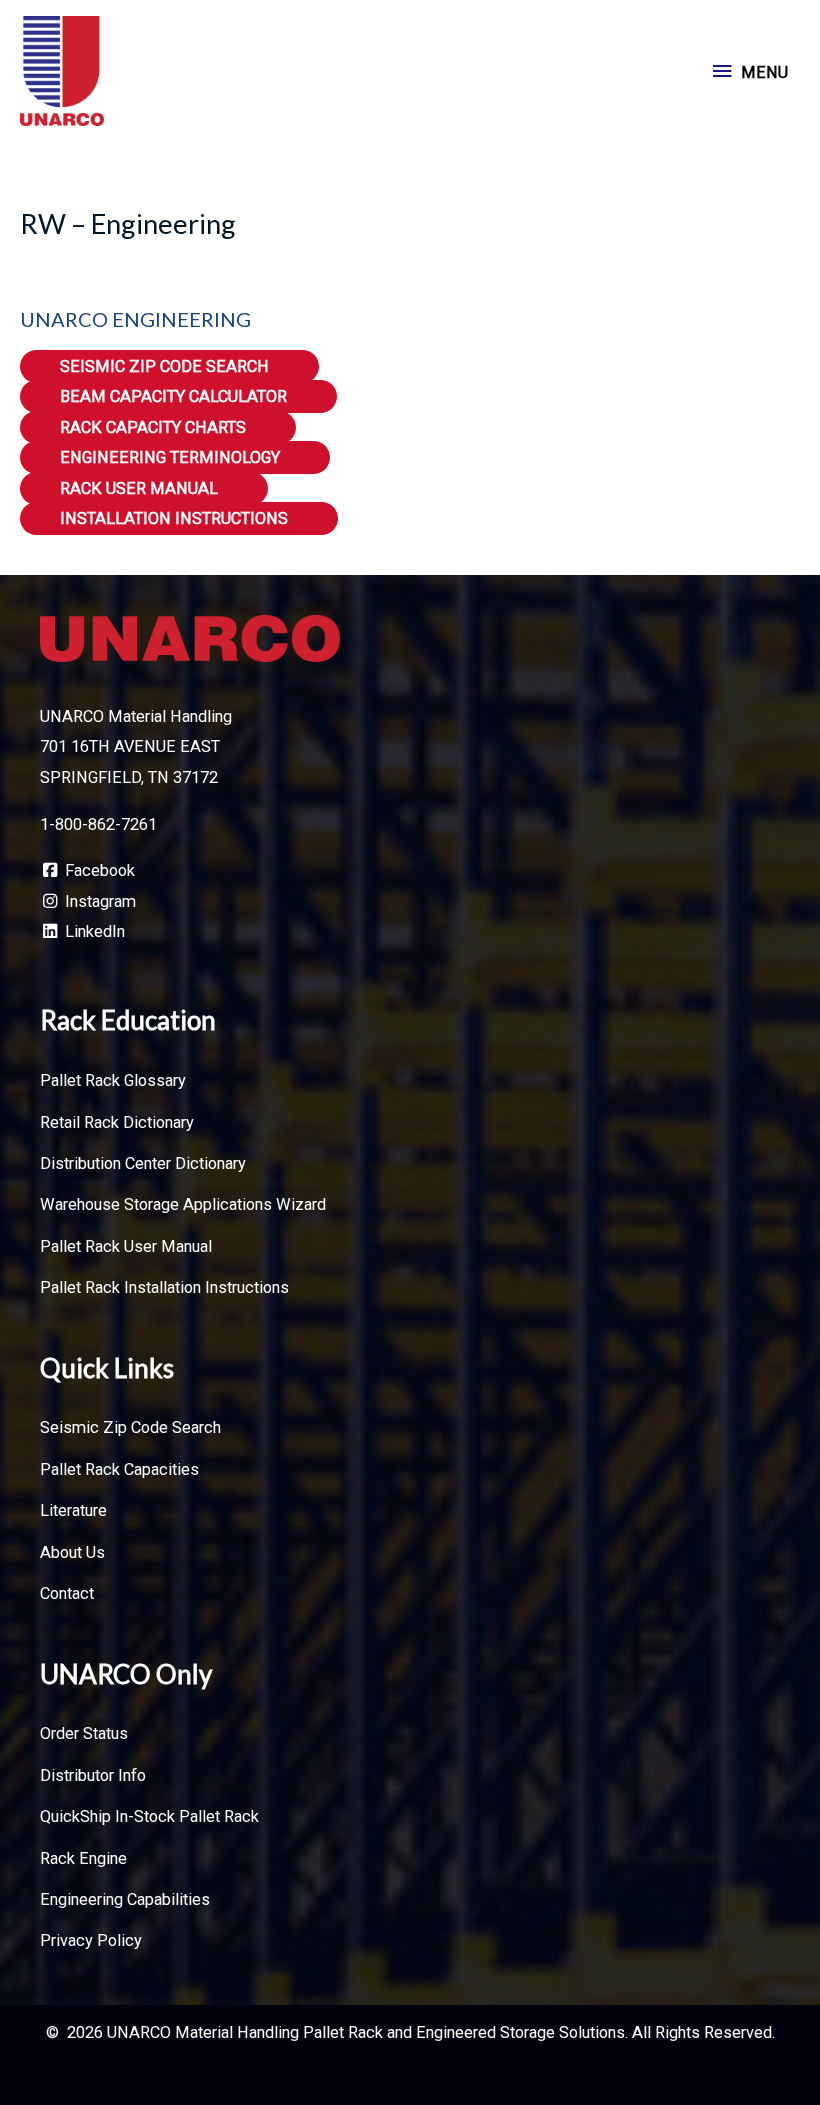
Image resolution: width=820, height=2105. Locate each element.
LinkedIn (93, 931)
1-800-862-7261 (98, 824)
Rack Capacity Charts (153, 427)
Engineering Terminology (170, 457)
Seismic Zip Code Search (164, 366)
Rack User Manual (139, 488)
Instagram (98, 901)
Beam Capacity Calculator (173, 396)
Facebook (98, 870)
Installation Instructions (174, 518)
